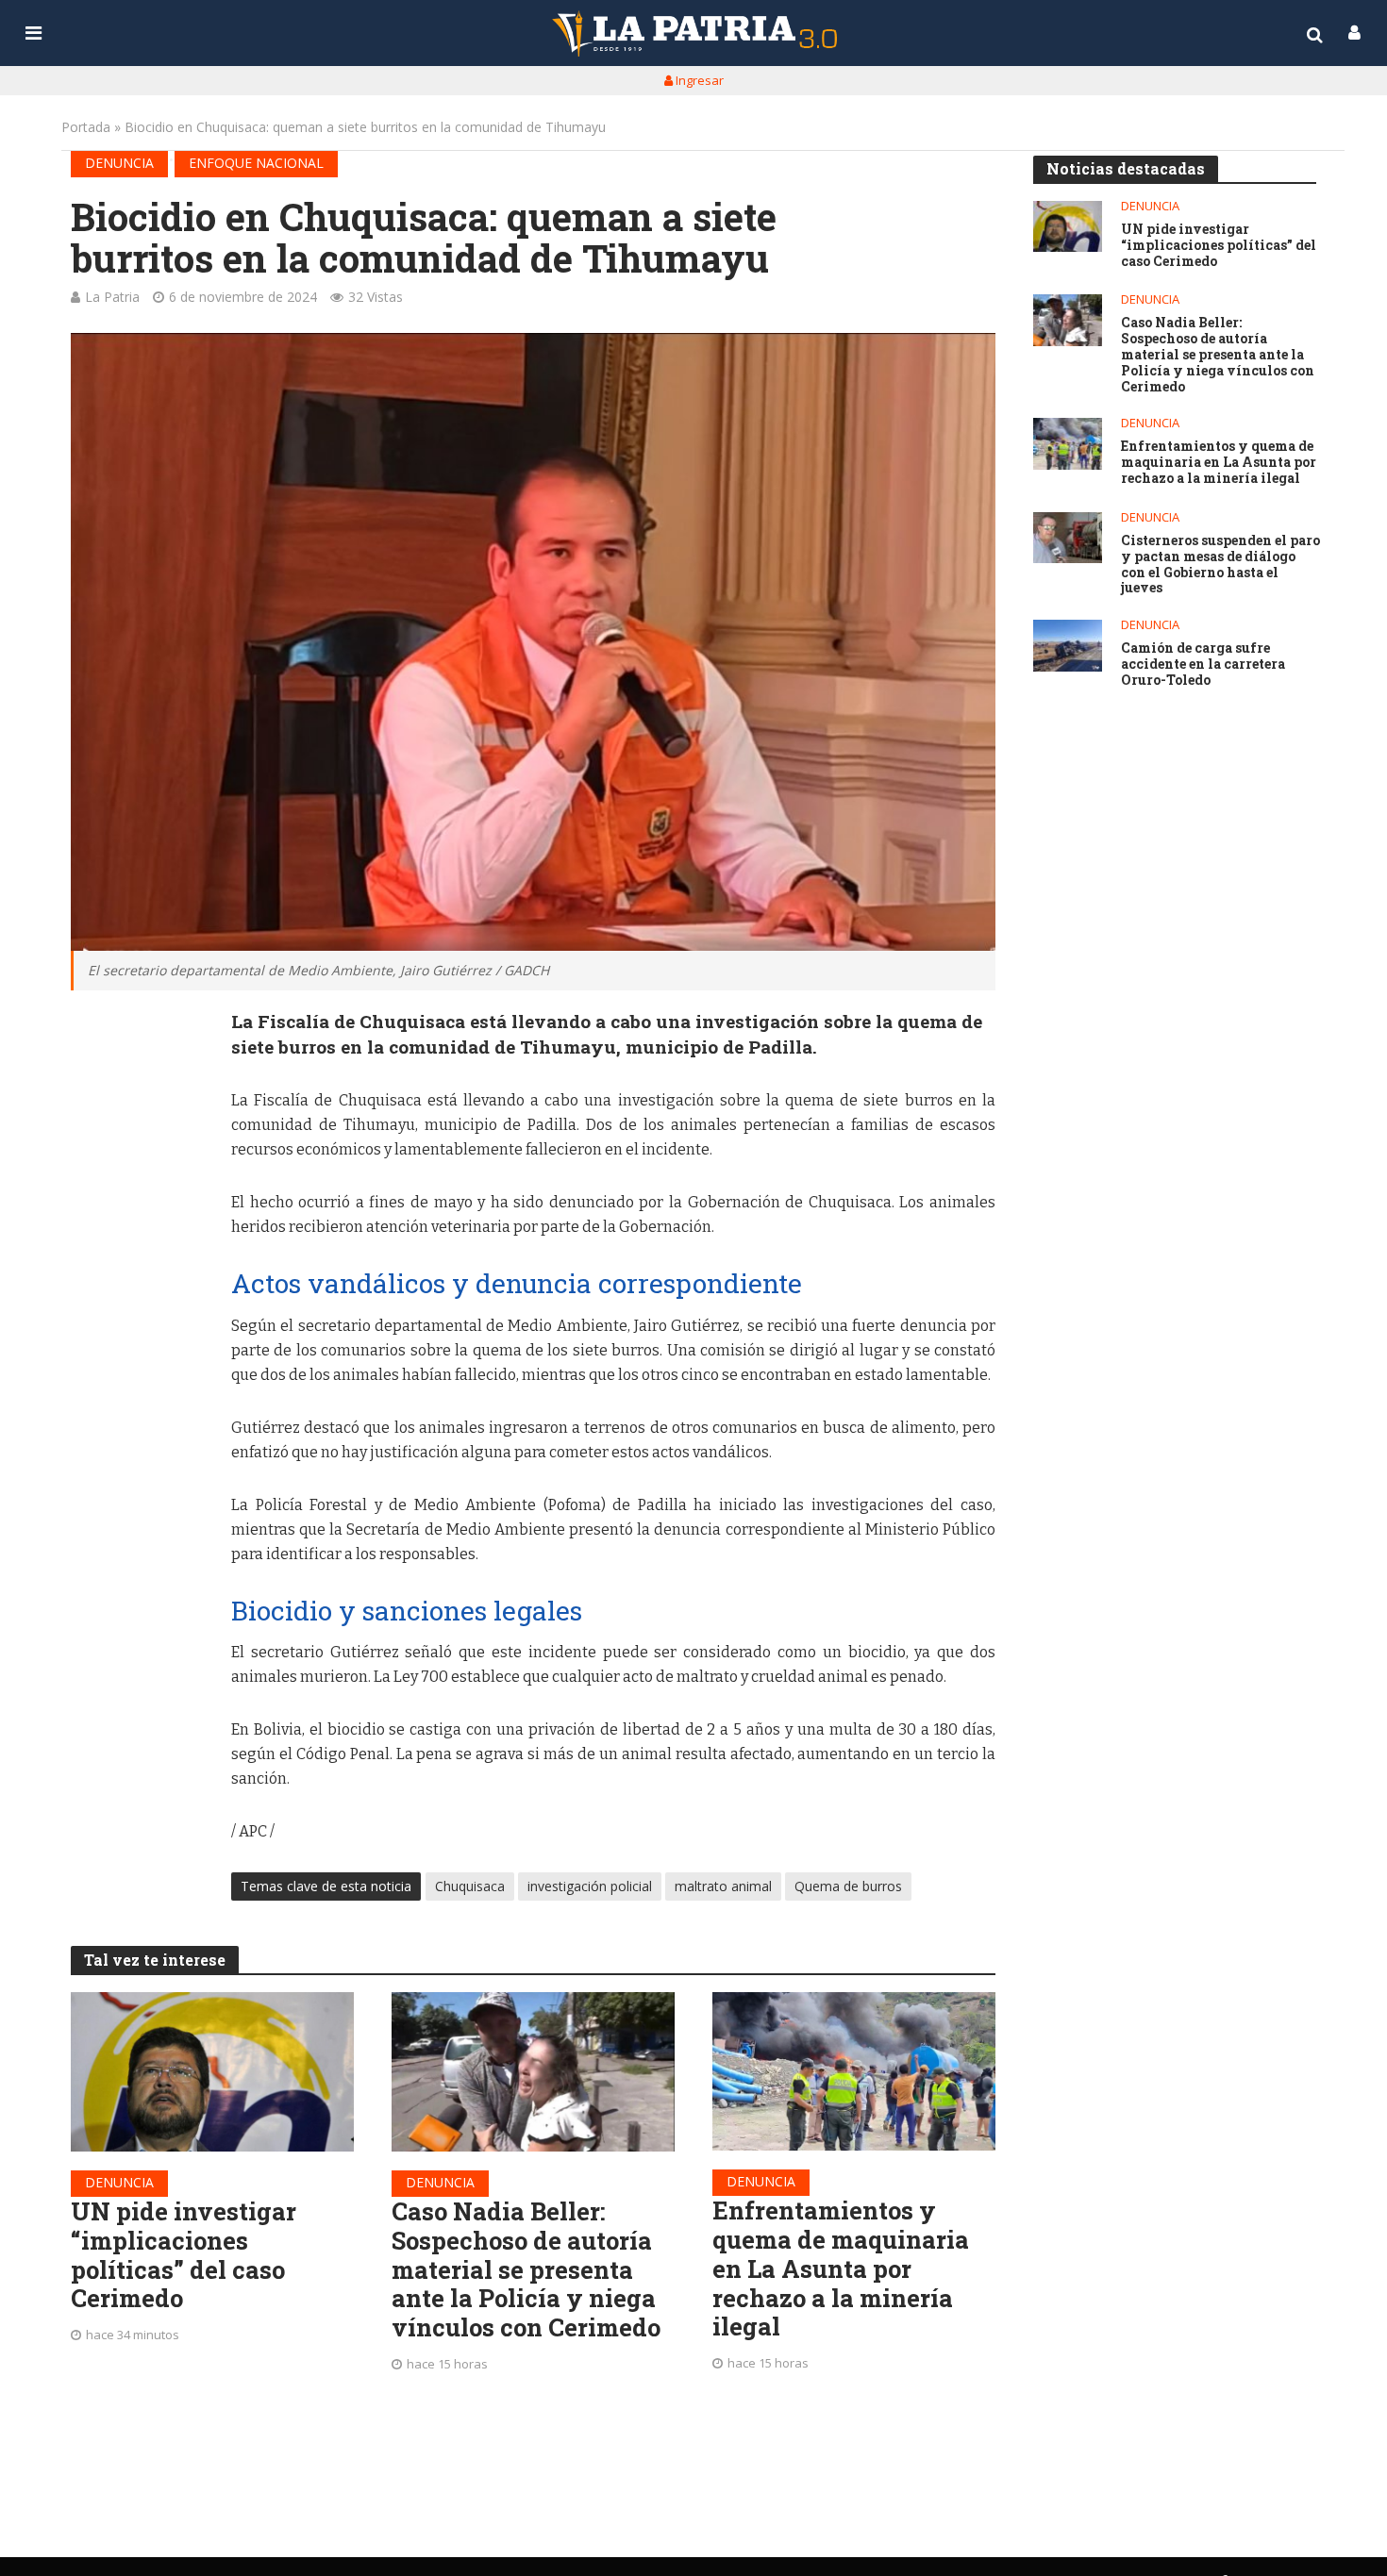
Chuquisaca (470, 1886)
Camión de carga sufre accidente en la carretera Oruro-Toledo (1203, 664)
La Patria (112, 297)
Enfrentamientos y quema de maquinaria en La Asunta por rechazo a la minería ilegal (841, 2269)
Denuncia (119, 163)
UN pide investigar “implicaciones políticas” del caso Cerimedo (184, 2255)
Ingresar (698, 80)
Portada (86, 127)
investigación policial (590, 1886)
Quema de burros (848, 1886)
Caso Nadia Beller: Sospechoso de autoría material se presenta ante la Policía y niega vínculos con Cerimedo (526, 2269)
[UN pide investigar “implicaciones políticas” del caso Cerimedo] (212, 2072)
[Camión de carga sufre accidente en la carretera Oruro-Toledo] (1068, 646)
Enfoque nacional (256, 163)
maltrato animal (723, 1886)
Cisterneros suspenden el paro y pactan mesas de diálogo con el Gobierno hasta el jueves (1220, 565)
